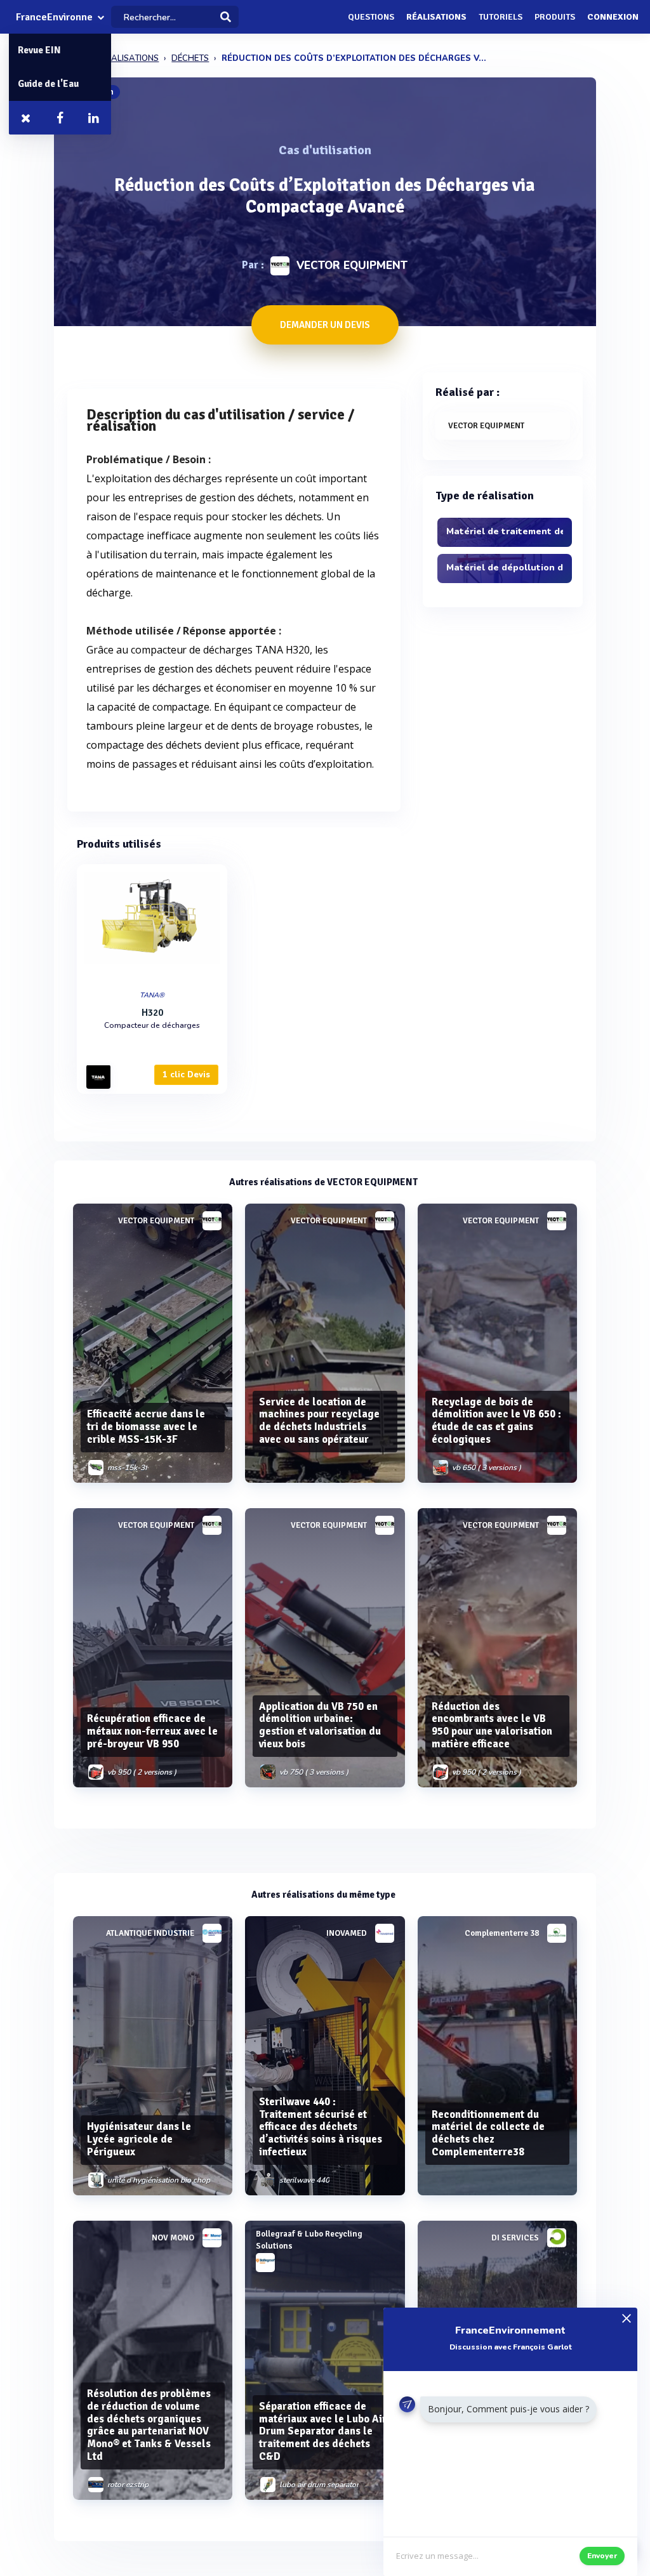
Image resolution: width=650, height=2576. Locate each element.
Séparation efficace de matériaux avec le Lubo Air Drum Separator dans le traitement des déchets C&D (323, 2431)
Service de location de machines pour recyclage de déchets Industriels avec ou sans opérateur (319, 1421)
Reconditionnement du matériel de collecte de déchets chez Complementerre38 (488, 2133)
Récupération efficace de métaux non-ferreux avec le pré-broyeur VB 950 (152, 1731)
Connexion (613, 17)
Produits (555, 17)
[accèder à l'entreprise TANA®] (98, 1077)
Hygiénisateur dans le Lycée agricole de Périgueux (139, 2139)
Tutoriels (501, 17)
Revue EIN (39, 50)
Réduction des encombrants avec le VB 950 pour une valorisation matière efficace (492, 1725)
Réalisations (436, 17)
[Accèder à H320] (152, 924)
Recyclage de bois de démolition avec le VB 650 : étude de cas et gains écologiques (496, 1421)
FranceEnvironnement (54, 17)
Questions (371, 17)
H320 (152, 1013)
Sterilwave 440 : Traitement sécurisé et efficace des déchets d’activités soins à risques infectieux (321, 2127)
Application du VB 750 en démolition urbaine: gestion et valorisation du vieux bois (320, 1725)
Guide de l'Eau (48, 84)
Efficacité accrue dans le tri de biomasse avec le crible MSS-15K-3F (146, 1427)
